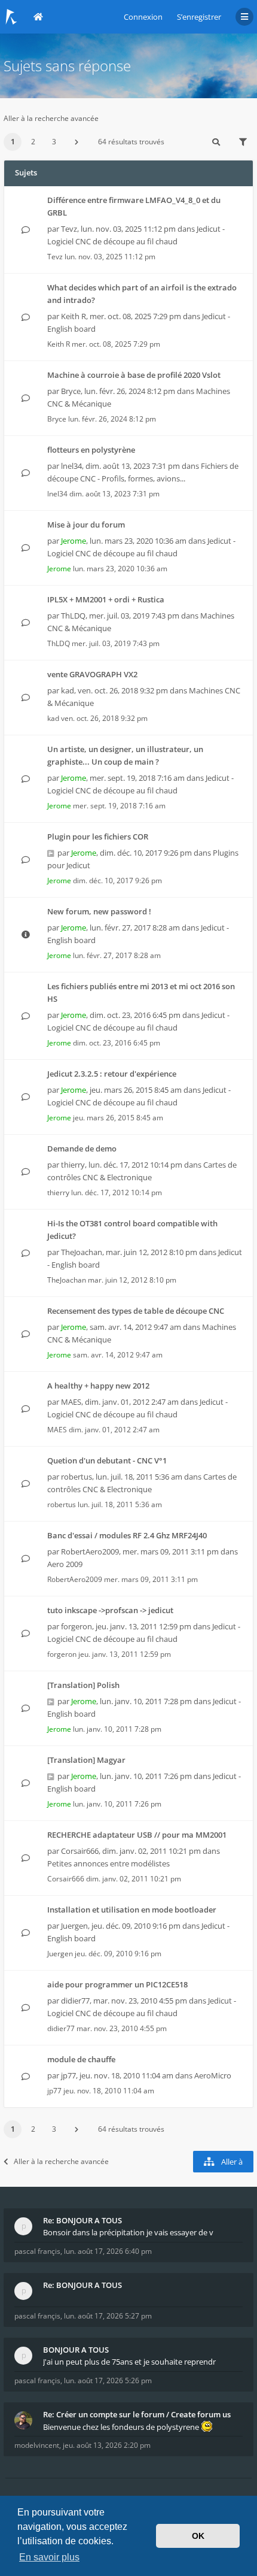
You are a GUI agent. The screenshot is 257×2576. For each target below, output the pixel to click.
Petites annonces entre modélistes (108, 1863)
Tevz (69, 229)
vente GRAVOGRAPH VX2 (92, 674)
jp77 (68, 2075)
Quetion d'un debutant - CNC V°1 (107, 1460)
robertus (77, 1477)
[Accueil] (11, 17)
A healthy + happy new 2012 (98, 1386)
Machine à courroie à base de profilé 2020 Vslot (134, 375)
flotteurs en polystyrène (91, 450)
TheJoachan (82, 1252)
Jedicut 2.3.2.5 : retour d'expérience (112, 1074)
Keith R (74, 316)
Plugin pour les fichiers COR (98, 837)
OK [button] (198, 2536)
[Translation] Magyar (86, 1760)
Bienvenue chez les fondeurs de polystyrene (122, 2427)
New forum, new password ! (99, 911)
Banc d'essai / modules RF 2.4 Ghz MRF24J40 (127, 1535)
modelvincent (37, 2445)
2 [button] (33, 142)
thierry (73, 1165)
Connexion (143, 17)
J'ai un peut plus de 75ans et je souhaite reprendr (129, 2362)
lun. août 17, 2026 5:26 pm (108, 2380)
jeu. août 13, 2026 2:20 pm (107, 2445)
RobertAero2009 (90, 1551)
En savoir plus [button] (49, 2557)
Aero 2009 (65, 1564)
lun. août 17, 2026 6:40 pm (108, 2251)
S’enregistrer (199, 17)
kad (68, 690)
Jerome (74, 541)
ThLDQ (73, 616)
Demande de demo (82, 1148)
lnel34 (71, 466)
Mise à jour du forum (86, 525)
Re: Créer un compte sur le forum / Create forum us (137, 2414)
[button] (77, 142)
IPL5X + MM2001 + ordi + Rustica (106, 599)
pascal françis (37, 2251)
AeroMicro (213, 2075)
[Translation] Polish (83, 1685)
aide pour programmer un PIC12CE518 (117, 1984)
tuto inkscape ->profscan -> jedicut (110, 1610)
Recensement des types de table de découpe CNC (136, 1311)
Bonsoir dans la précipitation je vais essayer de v (128, 2232)
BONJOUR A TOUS (76, 2350)
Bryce (71, 391)
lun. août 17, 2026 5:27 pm (108, 2316)
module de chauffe (81, 2059)
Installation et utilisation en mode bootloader (132, 1910)
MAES (71, 1402)
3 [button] (54, 142)
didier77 (75, 2001)
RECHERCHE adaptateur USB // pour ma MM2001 (137, 1835)
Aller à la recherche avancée (51, 118)
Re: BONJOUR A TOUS (82, 2220)
